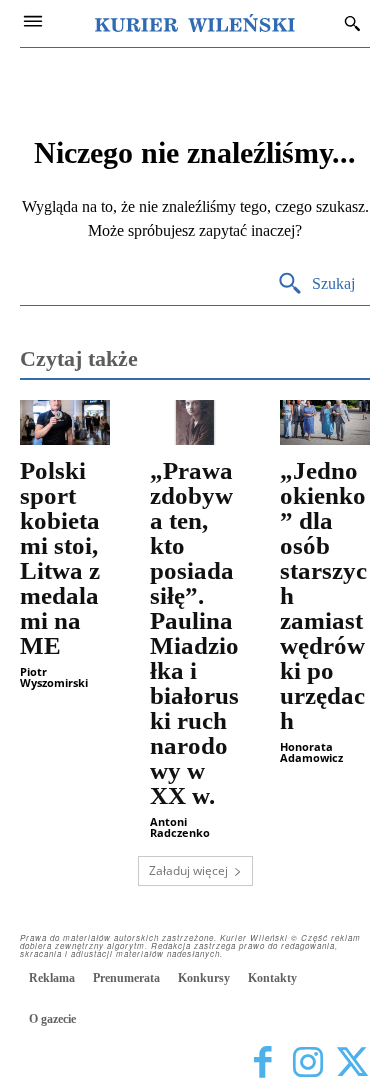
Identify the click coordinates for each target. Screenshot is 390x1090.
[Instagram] (307, 1062)
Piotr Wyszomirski (54, 677)
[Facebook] (262, 1062)
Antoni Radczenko (180, 827)
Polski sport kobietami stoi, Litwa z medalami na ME (60, 558)
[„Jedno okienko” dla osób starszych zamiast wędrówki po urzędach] (325, 422)
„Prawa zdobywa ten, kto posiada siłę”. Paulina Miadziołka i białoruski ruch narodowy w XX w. (194, 633)
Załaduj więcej (188, 870)
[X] (352, 1062)
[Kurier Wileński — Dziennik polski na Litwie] (195, 23)
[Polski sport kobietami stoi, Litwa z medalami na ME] (65, 422)
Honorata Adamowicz (311, 752)
